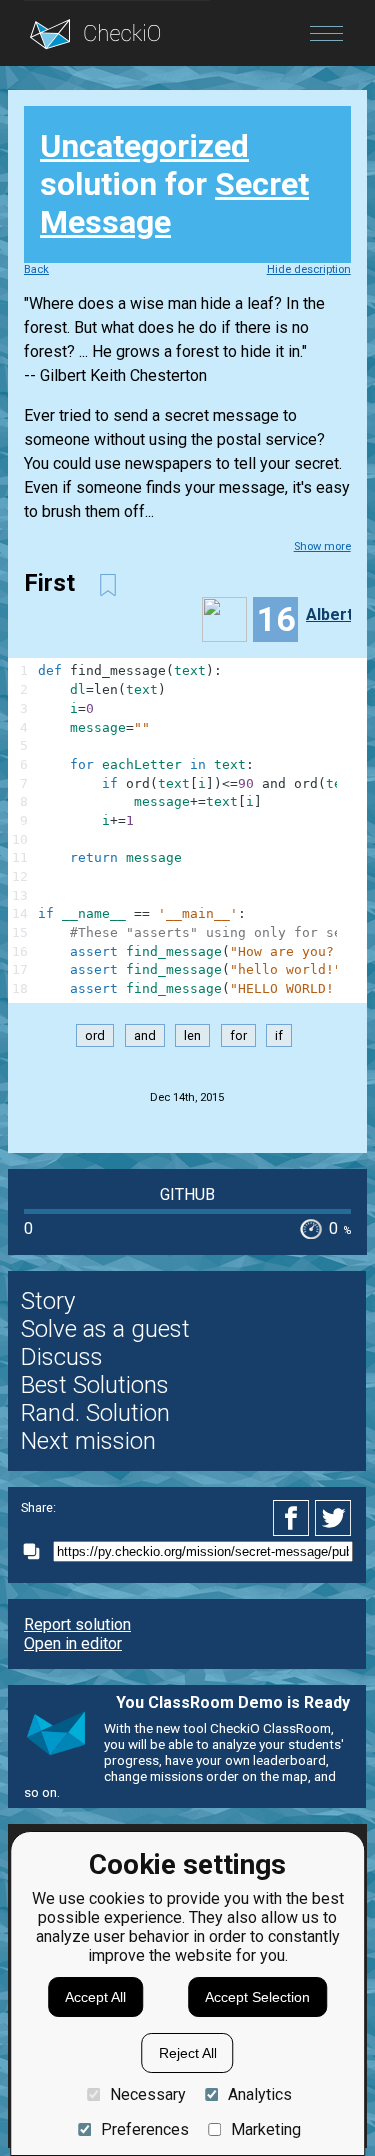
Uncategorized (144, 146)
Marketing (266, 2129)
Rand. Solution (95, 1413)
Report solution (77, 1624)
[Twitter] (334, 1518)
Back (36, 269)
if (279, 1035)
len (192, 1035)
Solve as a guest (105, 1329)
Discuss (62, 1357)
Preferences (144, 2129)
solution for (174, 184)
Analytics (260, 2094)
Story (48, 1301)
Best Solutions (95, 1385)
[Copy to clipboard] (37, 1551)
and (145, 1035)
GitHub (187, 1194)
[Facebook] (294, 1518)
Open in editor (73, 1643)
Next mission (88, 1441)
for (238, 1035)
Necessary (147, 2094)
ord (95, 1035)
